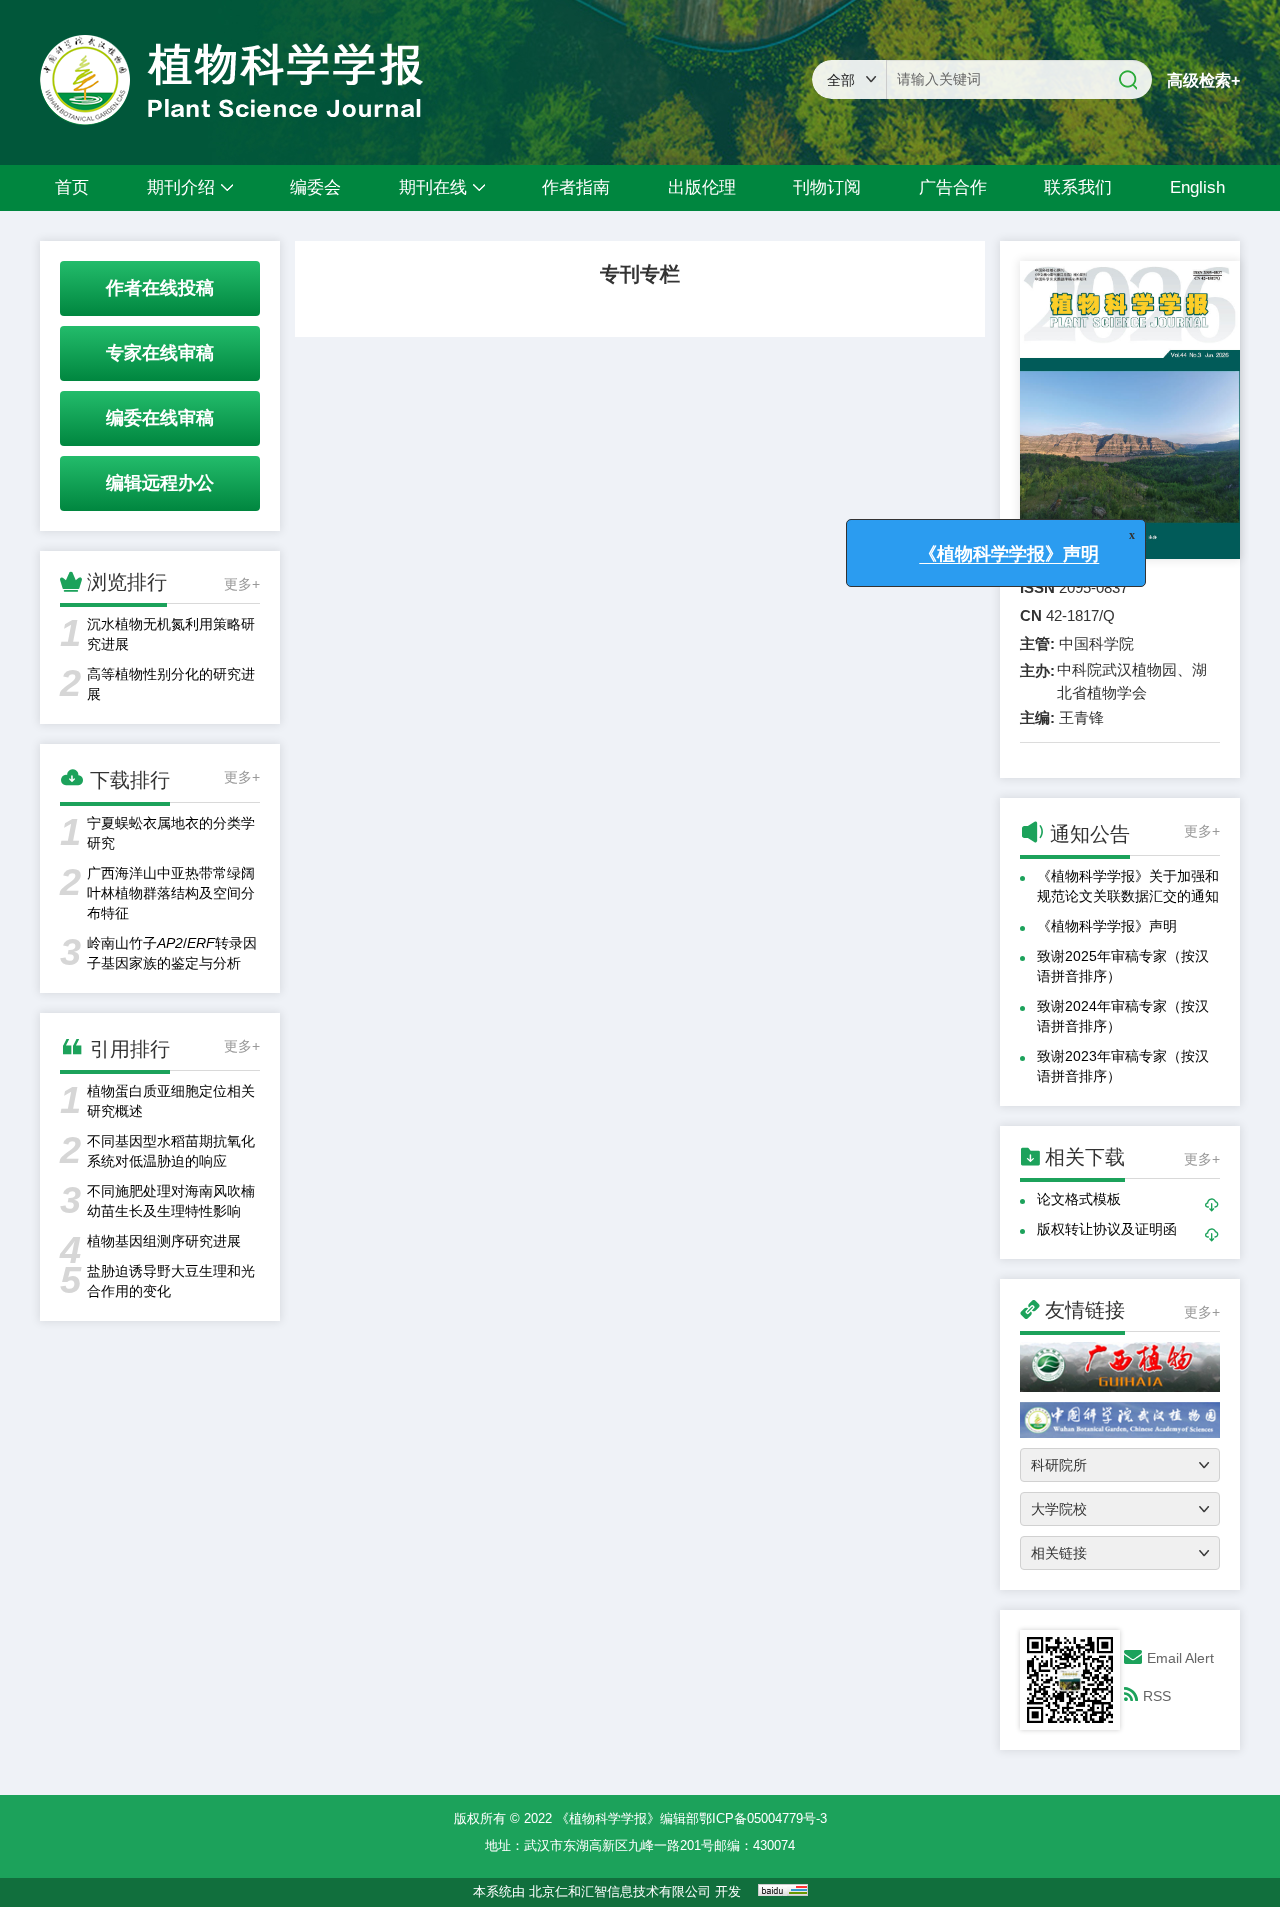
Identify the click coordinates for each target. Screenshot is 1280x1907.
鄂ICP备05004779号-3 (763, 1818)
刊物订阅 (827, 187)
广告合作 (953, 187)
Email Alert (1180, 1658)
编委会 (315, 187)
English (1197, 187)
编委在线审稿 (160, 418)
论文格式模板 (1079, 1199)
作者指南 (576, 187)
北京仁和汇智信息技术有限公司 (620, 1891)
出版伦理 (702, 187)
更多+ (242, 584)
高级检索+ (1203, 80)
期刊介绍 (181, 187)
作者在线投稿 (160, 288)
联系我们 (1078, 187)
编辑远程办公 (160, 483)
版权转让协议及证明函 (1107, 1229)
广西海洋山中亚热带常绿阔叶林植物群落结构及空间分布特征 (171, 893)
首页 (72, 187)
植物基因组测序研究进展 (164, 1241)
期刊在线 (433, 187)
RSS (1157, 1696)
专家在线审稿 (160, 353)
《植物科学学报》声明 (1107, 926)
